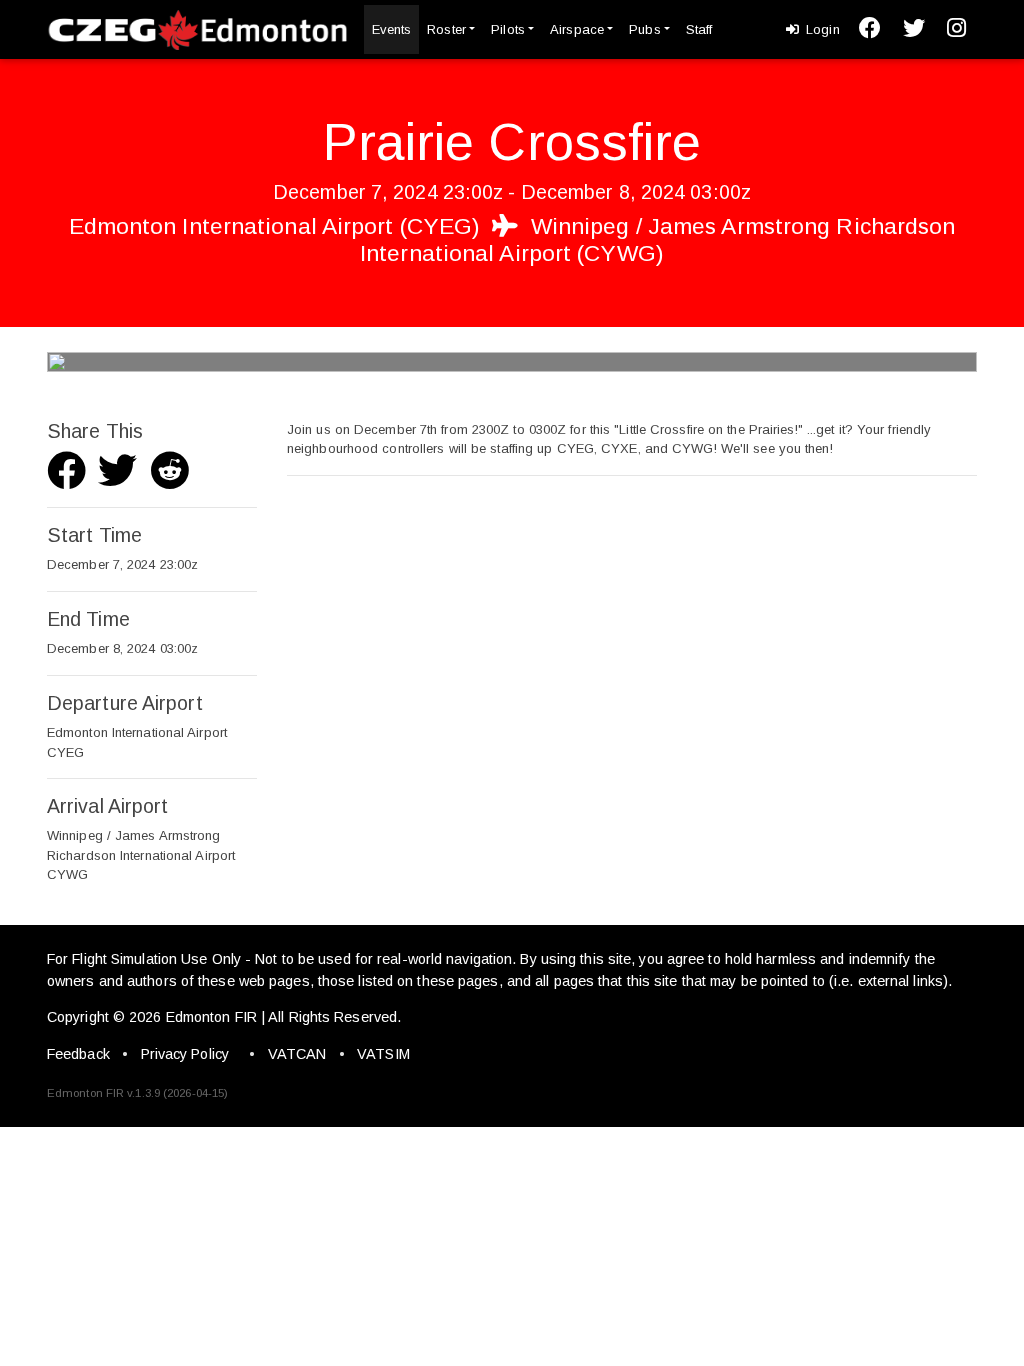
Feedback (78, 1054)
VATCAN (297, 1054)
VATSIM (383, 1054)
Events (392, 29)
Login (821, 29)
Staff (699, 29)
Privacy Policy (185, 1054)
